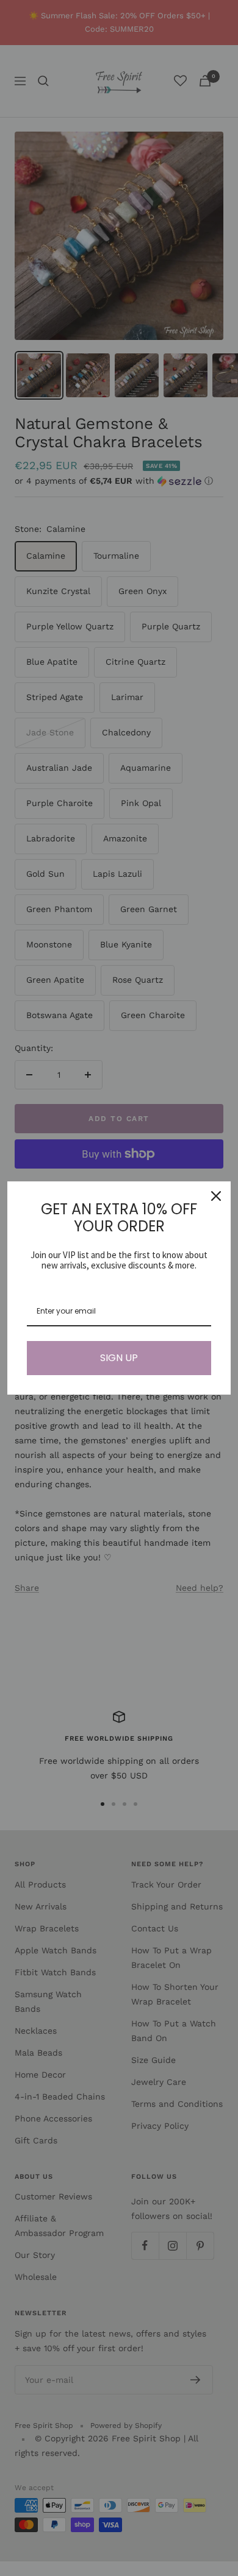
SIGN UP (119, 1358)
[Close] (216, 1196)
